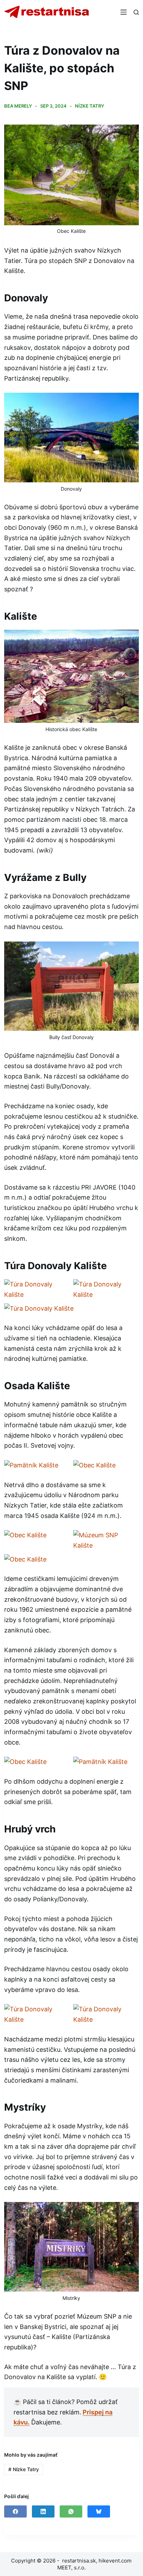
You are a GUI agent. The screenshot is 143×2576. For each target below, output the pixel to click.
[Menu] (124, 12)
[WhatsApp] (71, 2511)
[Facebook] (15, 2511)
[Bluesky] (99, 2511)
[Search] (136, 12)
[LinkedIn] (43, 2511)
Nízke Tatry (90, 106)
